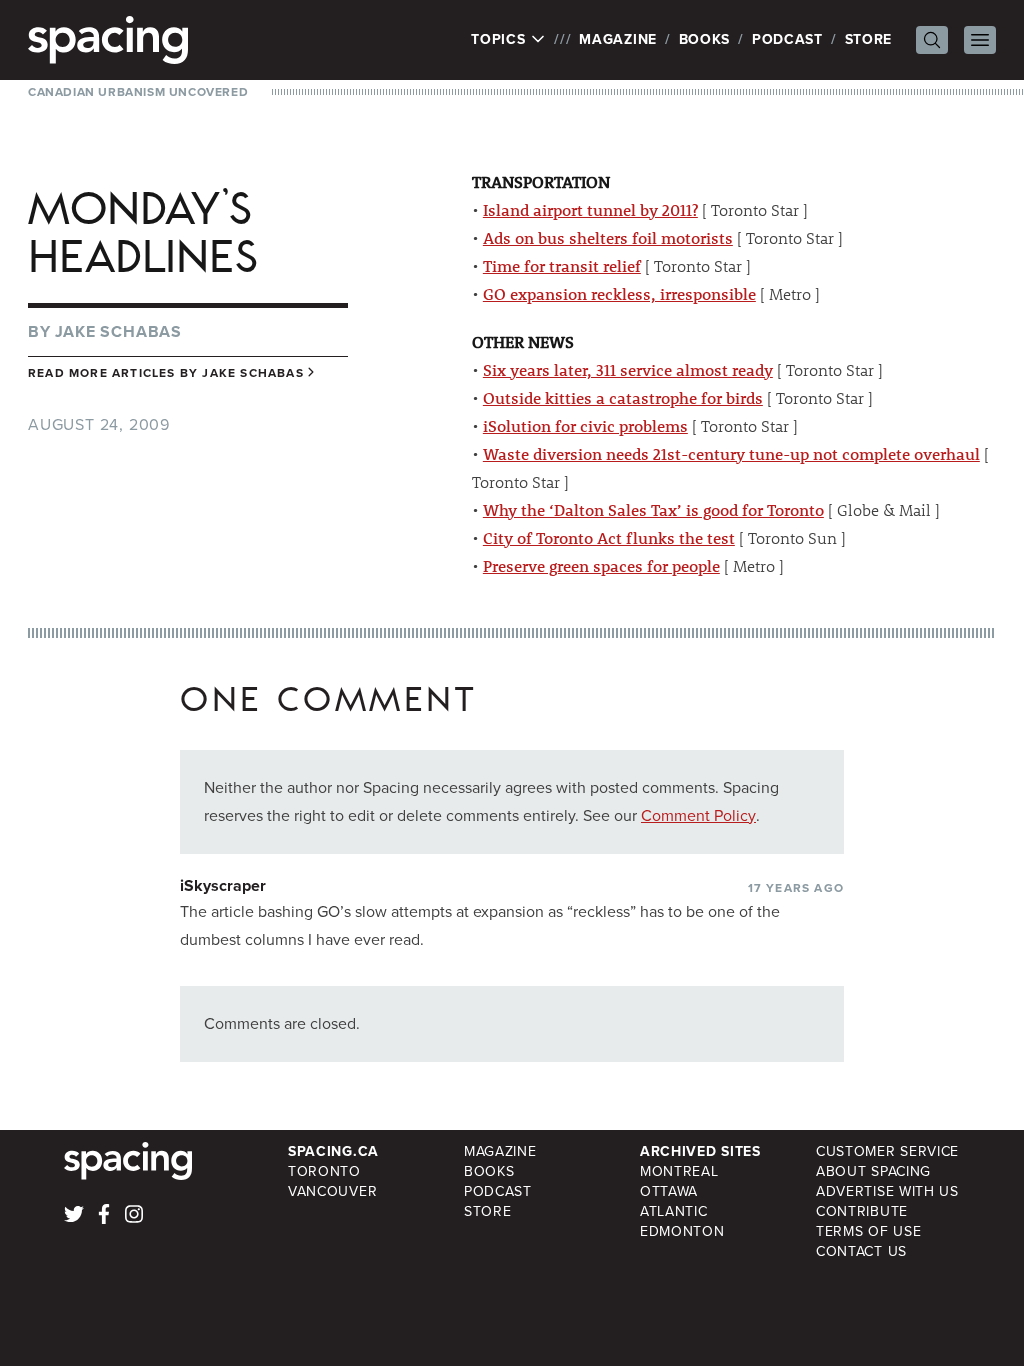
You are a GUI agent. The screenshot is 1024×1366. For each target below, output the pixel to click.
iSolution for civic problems (585, 425)
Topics (500, 40)
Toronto (324, 1171)
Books (705, 39)
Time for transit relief (562, 265)
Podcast (787, 39)
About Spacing (873, 1171)
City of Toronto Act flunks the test (609, 537)
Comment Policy (698, 815)
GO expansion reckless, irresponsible (619, 293)
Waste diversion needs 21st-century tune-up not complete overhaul (731, 453)
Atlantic (674, 1211)
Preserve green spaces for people (601, 565)
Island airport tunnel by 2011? (590, 209)
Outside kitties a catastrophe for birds (623, 397)
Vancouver (332, 1191)
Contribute (862, 1211)
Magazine (618, 39)
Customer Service (887, 1151)
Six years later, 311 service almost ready (628, 369)
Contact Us (861, 1251)
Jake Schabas (118, 331)
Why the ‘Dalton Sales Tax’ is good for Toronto (653, 509)
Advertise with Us (887, 1191)
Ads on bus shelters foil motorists (608, 237)
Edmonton (682, 1231)
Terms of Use (868, 1231)
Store (869, 39)
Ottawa (669, 1191)
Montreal (679, 1171)
